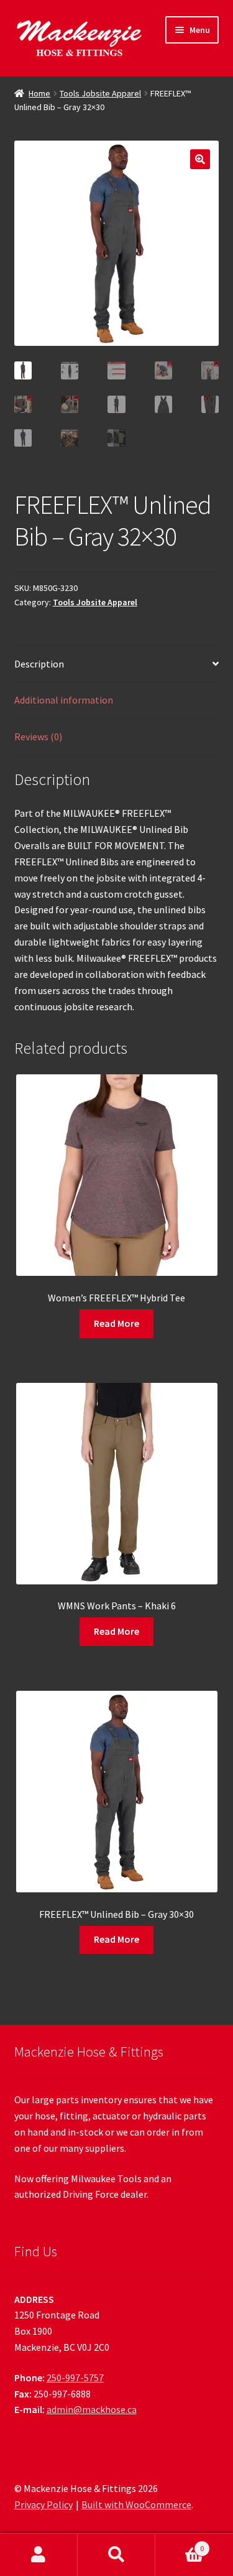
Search (116, 2555)
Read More (116, 1323)
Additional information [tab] (64, 700)
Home (39, 93)
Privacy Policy (43, 2504)
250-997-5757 (75, 2378)
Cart (180, 2544)
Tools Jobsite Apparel (100, 93)
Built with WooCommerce (136, 2504)
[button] (200, 159)
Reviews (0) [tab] (38, 737)
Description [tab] (39, 664)
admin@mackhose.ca (92, 2409)
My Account (39, 2555)
